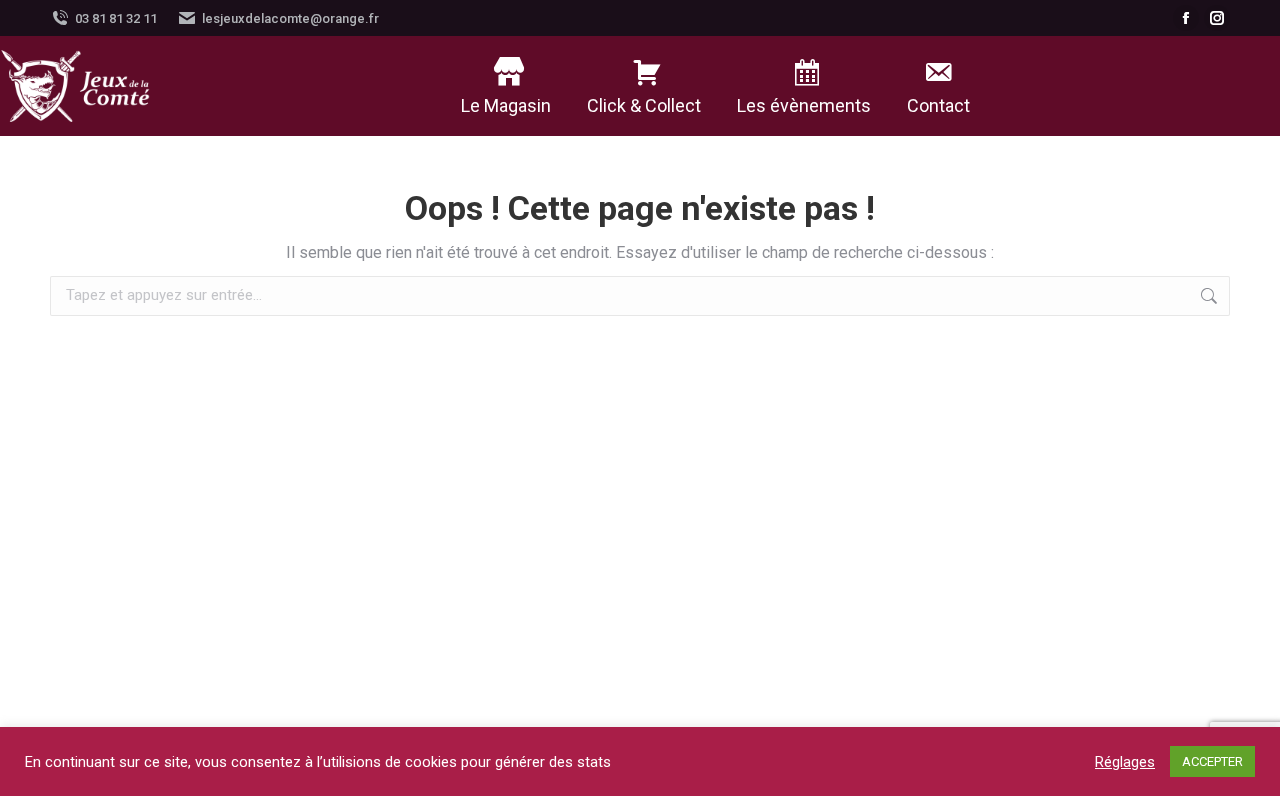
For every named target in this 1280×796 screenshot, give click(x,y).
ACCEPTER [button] (1212, 761)
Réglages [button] (1125, 762)
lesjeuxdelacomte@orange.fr (290, 18)
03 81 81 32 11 (116, 18)
